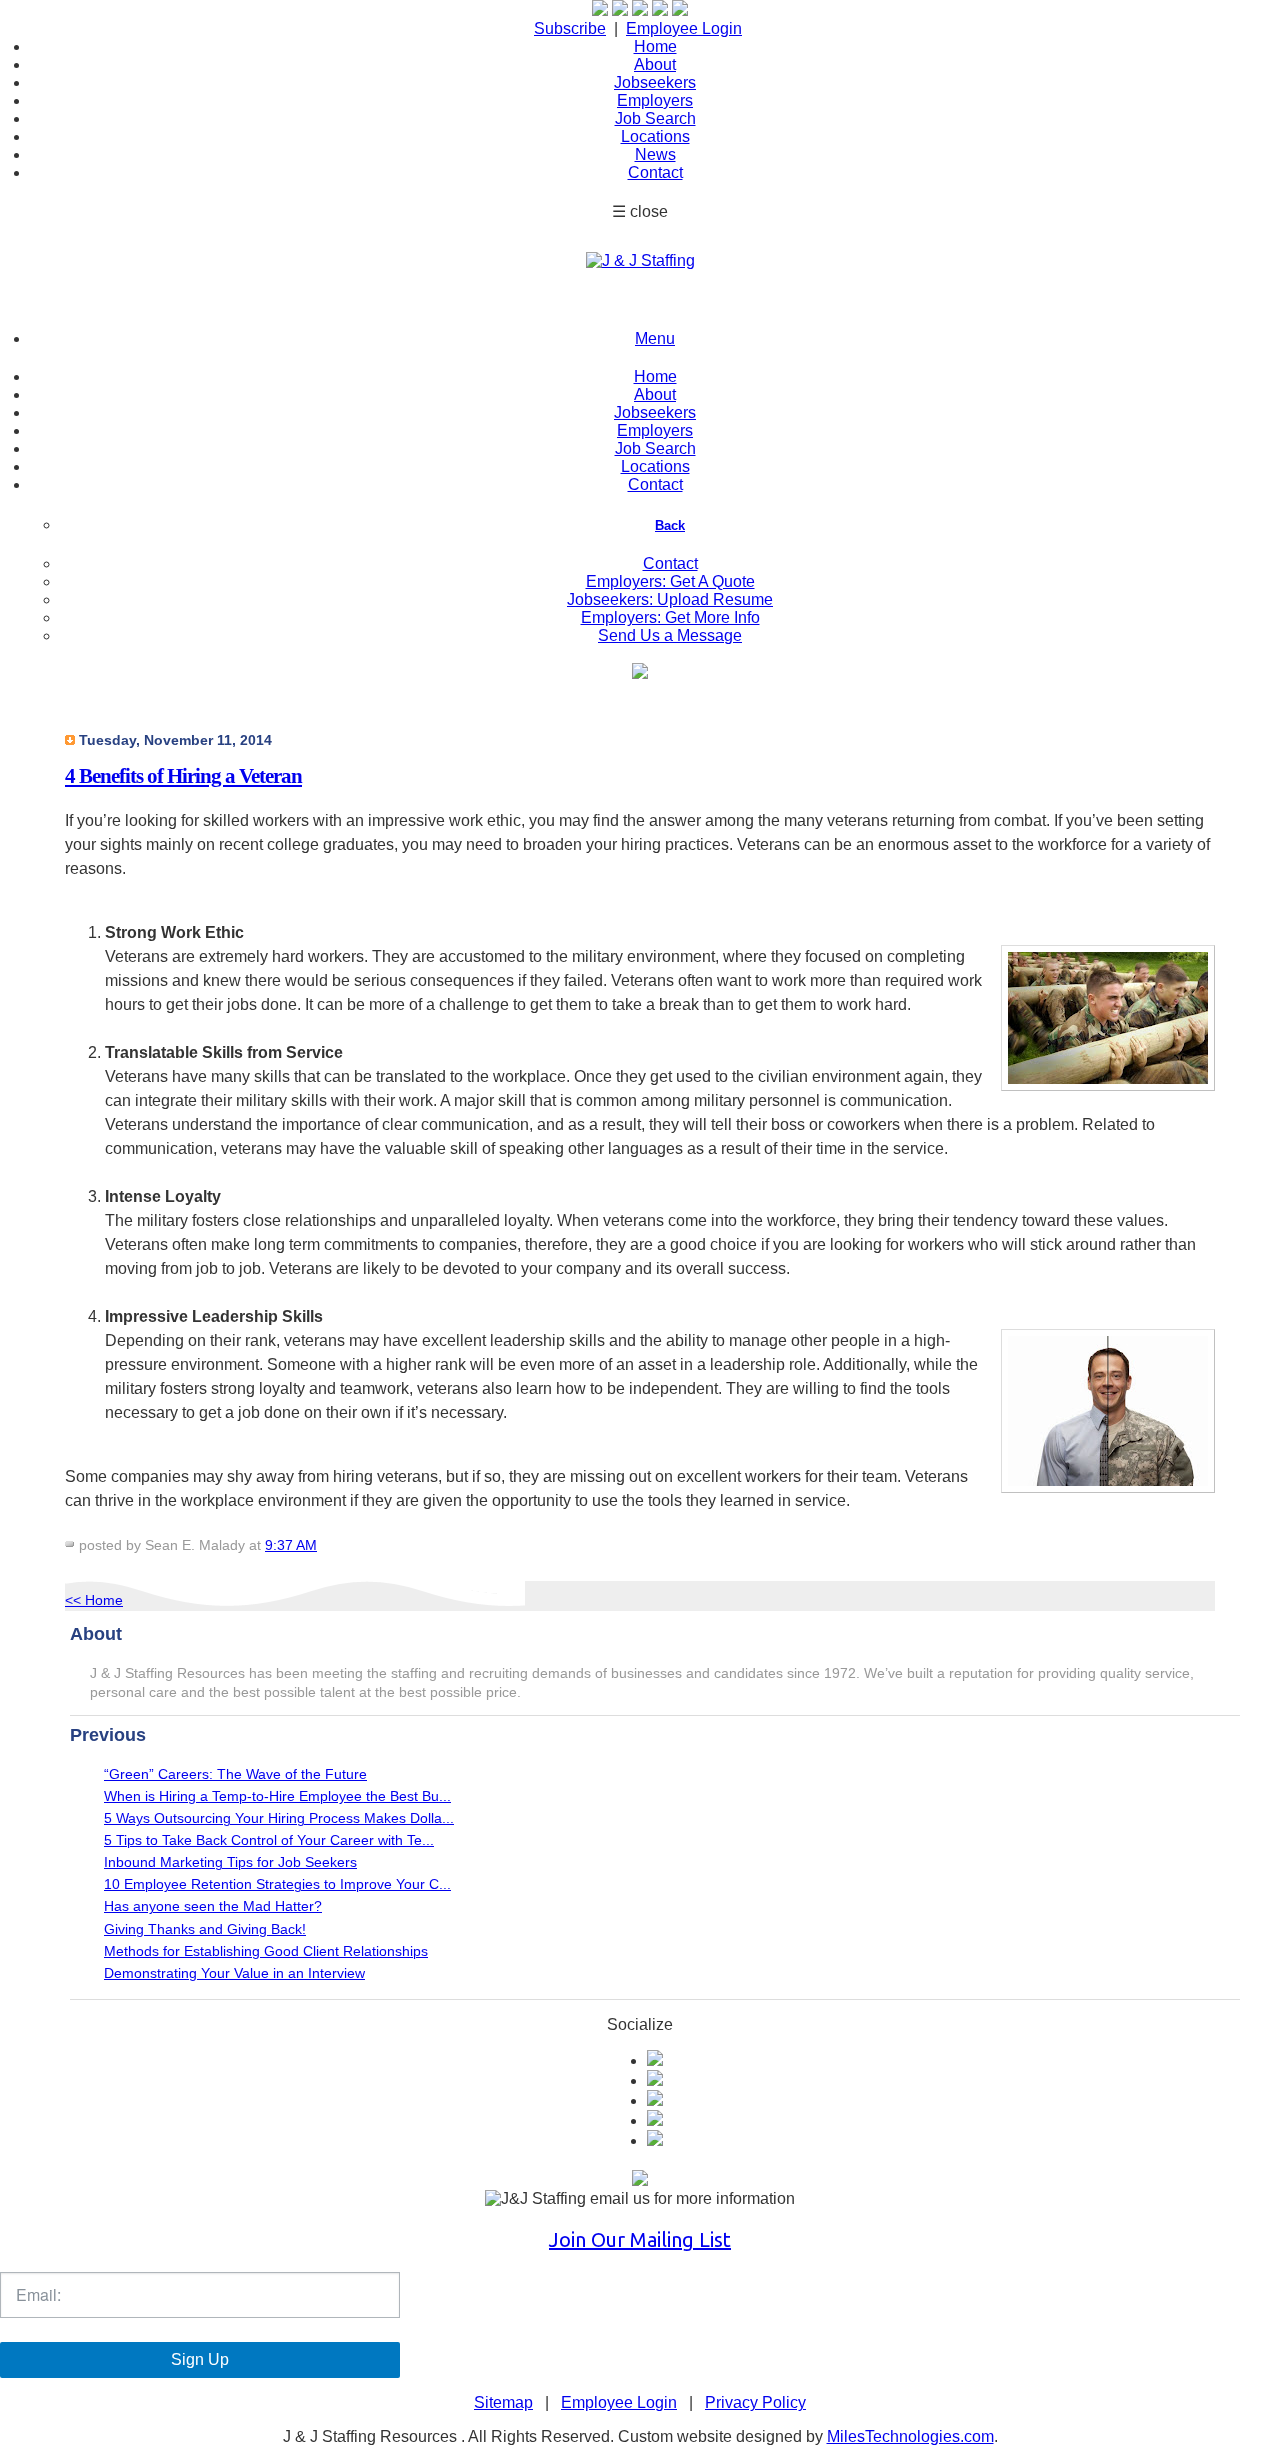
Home (655, 46)
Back (670, 525)
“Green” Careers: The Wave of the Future (235, 1774)
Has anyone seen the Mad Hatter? (213, 1906)
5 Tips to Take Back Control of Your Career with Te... (269, 1840)
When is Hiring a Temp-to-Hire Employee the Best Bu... (277, 1796)
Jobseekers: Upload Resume (670, 599)
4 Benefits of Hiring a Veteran (183, 775)
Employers (655, 100)
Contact (655, 172)
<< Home (94, 1600)
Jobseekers (655, 82)
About (655, 64)
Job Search (655, 118)
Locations (655, 136)
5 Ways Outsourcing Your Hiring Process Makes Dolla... (279, 1818)
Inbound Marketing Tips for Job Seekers (230, 1862)
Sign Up (200, 2359)
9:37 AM (291, 1545)
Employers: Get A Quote (670, 581)
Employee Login (684, 28)
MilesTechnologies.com (910, 2436)
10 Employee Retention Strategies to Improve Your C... (277, 1884)
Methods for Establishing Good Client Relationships (266, 1951)
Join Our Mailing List (640, 2239)
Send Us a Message (670, 635)
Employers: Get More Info (670, 617)
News (655, 154)
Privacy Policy (755, 2402)
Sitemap (503, 2402)
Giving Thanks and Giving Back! (205, 1929)
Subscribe (570, 28)
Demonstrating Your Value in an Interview (234, 1973)
